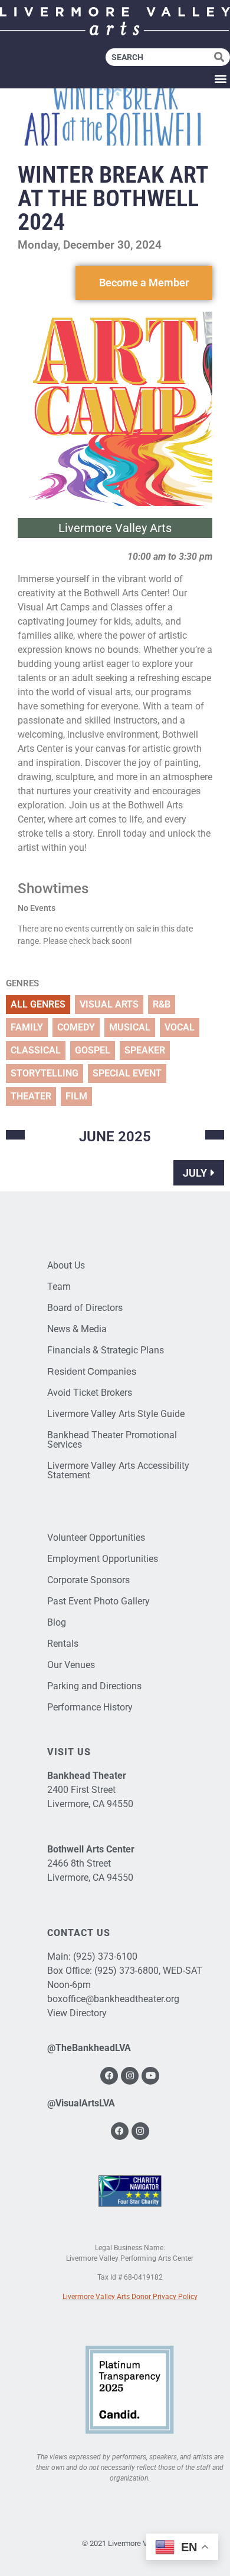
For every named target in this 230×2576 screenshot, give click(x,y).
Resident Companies (92, 1371)
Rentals (63, 1644)
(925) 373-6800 (126, 1971)
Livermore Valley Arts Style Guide (116, 1414)
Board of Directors (85, 1308)
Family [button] (27, 1027)
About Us (66, 1265)
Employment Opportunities (103, 1559)
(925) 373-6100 (105, 1956)
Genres (22, 984)
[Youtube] (150, 2076)
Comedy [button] (76, 1027)
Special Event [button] (127, 1073)
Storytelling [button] (45, 1073)
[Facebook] (109, 2076)
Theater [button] (31, 1096)
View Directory (77, 2013)
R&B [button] (162, 1004)
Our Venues (71, 1665)
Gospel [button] (93, 1050)
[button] (220, 79)
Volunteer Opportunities (96, 1538)
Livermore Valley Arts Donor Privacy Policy (130, 2297)
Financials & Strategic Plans (106, 1350)
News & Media (77, 1329)
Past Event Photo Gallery (98, 1601)
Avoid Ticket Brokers (90, 1393)
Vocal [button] (180, 1027)
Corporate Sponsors (88, 1580)
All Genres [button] (38, 1004)
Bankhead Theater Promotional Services (112, 1440)
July (195, 1173)
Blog (57, 1622)
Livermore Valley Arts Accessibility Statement (118, 1470)
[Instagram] (130, 2076)
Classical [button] (36, 1050)
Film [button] (76, 1096)
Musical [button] (130, 1027)
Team (59, 1287)
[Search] (222, 57)
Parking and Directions (94, 1686)
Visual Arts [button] (109, 1004)
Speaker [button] (145, 1050)
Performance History (90, 1707)
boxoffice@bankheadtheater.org (113, 1999)
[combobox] (160, 57)
